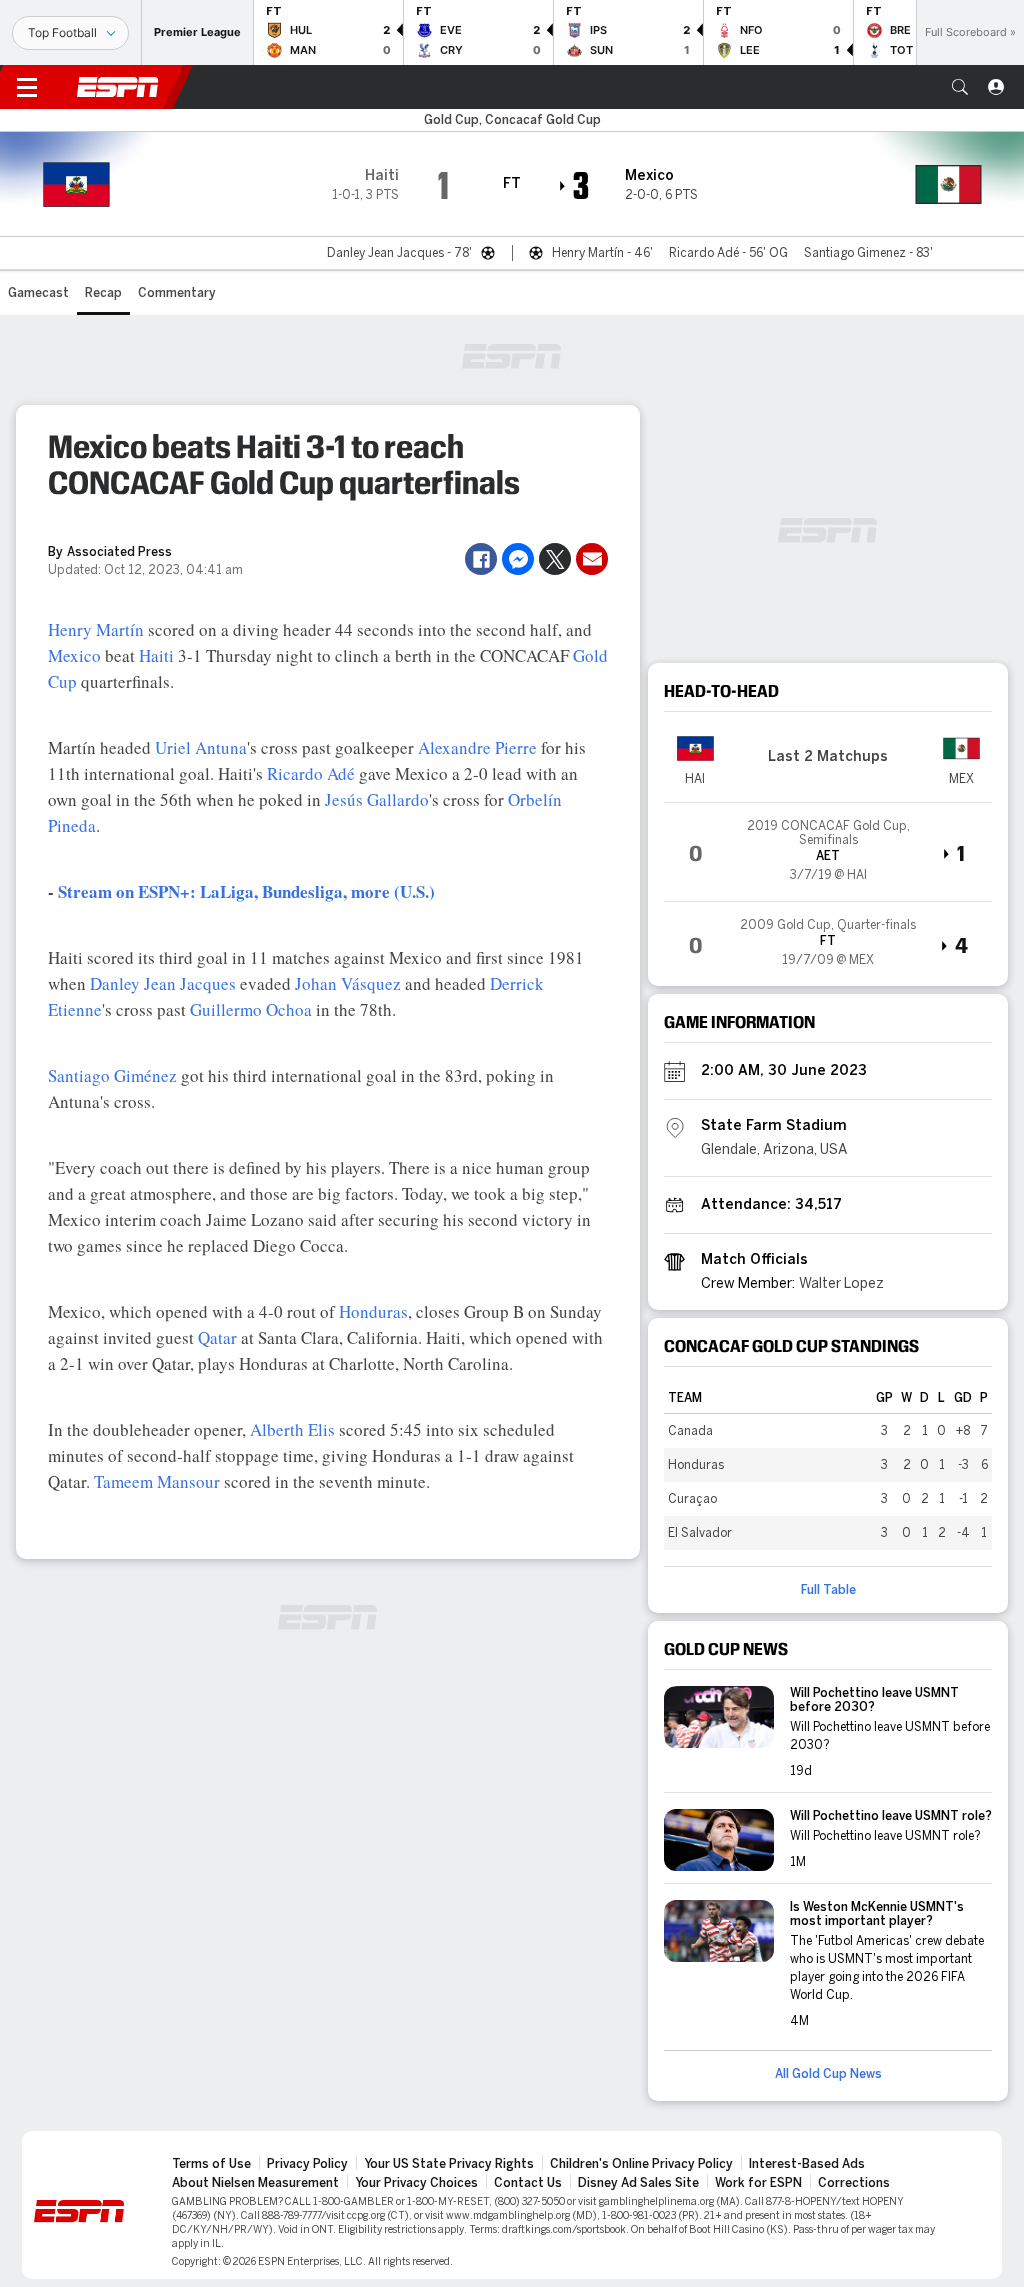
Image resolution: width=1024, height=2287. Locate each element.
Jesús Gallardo (377, 799)
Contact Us (528, 2183)
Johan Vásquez (348, 983)
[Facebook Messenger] (518, 559)
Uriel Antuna (201, 747)
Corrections (854, 2183)
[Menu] (27, 87)
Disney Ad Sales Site (638, 2183)
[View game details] (828, 852)
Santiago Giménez (112, 1075)
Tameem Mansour (157, 1481)
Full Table (828, 1590)
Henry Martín (96, 629)
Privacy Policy (307, 2164)
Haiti (156, 655)
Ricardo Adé (311, 773)
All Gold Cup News (828, 2074)
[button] (960, 87)
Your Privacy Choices (416, 2183)
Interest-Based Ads (807, 2164)
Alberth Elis (292, 1429)
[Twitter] (555, 559)
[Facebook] (481, 559)
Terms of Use (211, 2164)
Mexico (74, 655)
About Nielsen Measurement (255, 2183)
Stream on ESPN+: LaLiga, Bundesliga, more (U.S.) (246, 891)
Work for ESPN (758, 2183)
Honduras (373, 1311)
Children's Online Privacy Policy (641, 2164)
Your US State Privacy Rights (449, 2164)
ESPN (118, 87)
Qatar (217, 1337)
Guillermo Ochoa (251, 1009)
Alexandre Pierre (477, 747)
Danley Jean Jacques (163, 983)
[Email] (592, 559)
